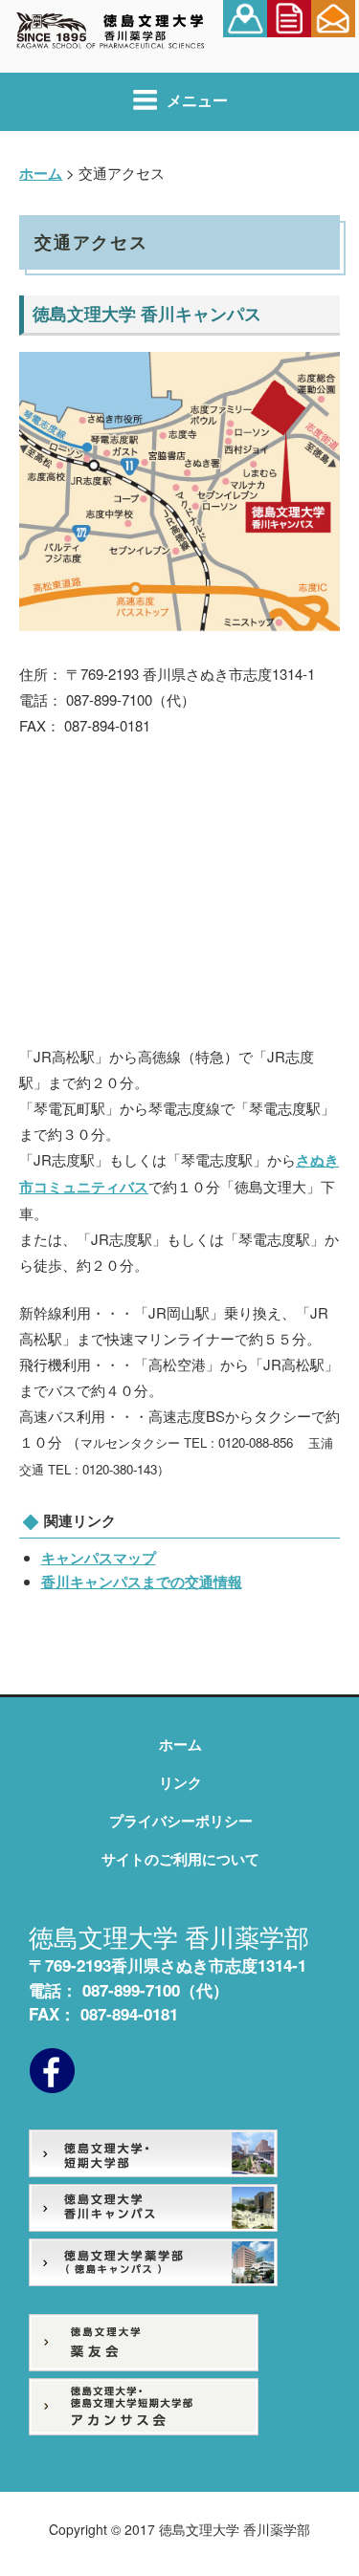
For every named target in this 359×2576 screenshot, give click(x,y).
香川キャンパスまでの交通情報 (142, 1582)
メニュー (197, 100)
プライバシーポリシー (181, 1821)
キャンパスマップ (99, 1558)
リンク (180, 1782)
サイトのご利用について (180, 1859)
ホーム (180, 1744)
